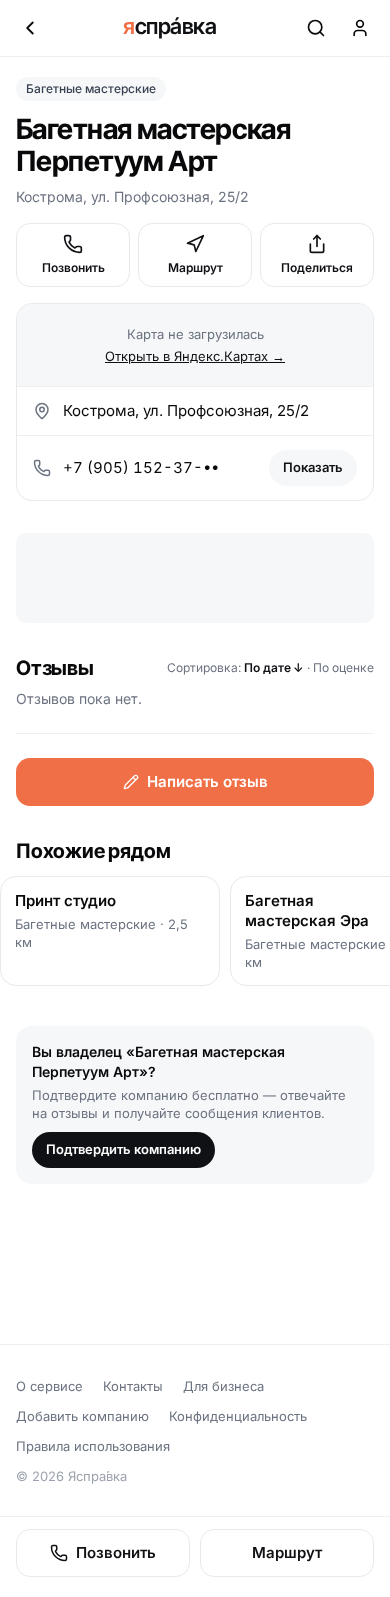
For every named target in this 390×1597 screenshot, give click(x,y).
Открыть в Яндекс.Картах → (195, 356)
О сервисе (49, 1386)
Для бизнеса (223, 1386)
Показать (313, 467)
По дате (274, 667)
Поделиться (317, 267)
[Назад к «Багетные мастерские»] (30, 28)
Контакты (133, 1386)
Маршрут (195, 267)
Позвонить (73, 267)
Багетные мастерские (91, 88)
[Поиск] (316, 28)
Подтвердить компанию (123, 1149)
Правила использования (93, 1446)
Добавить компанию (82, 1416)
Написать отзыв (207, 781)
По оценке (343, 667)
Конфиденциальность (238, 1416)
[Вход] (360, 28)
